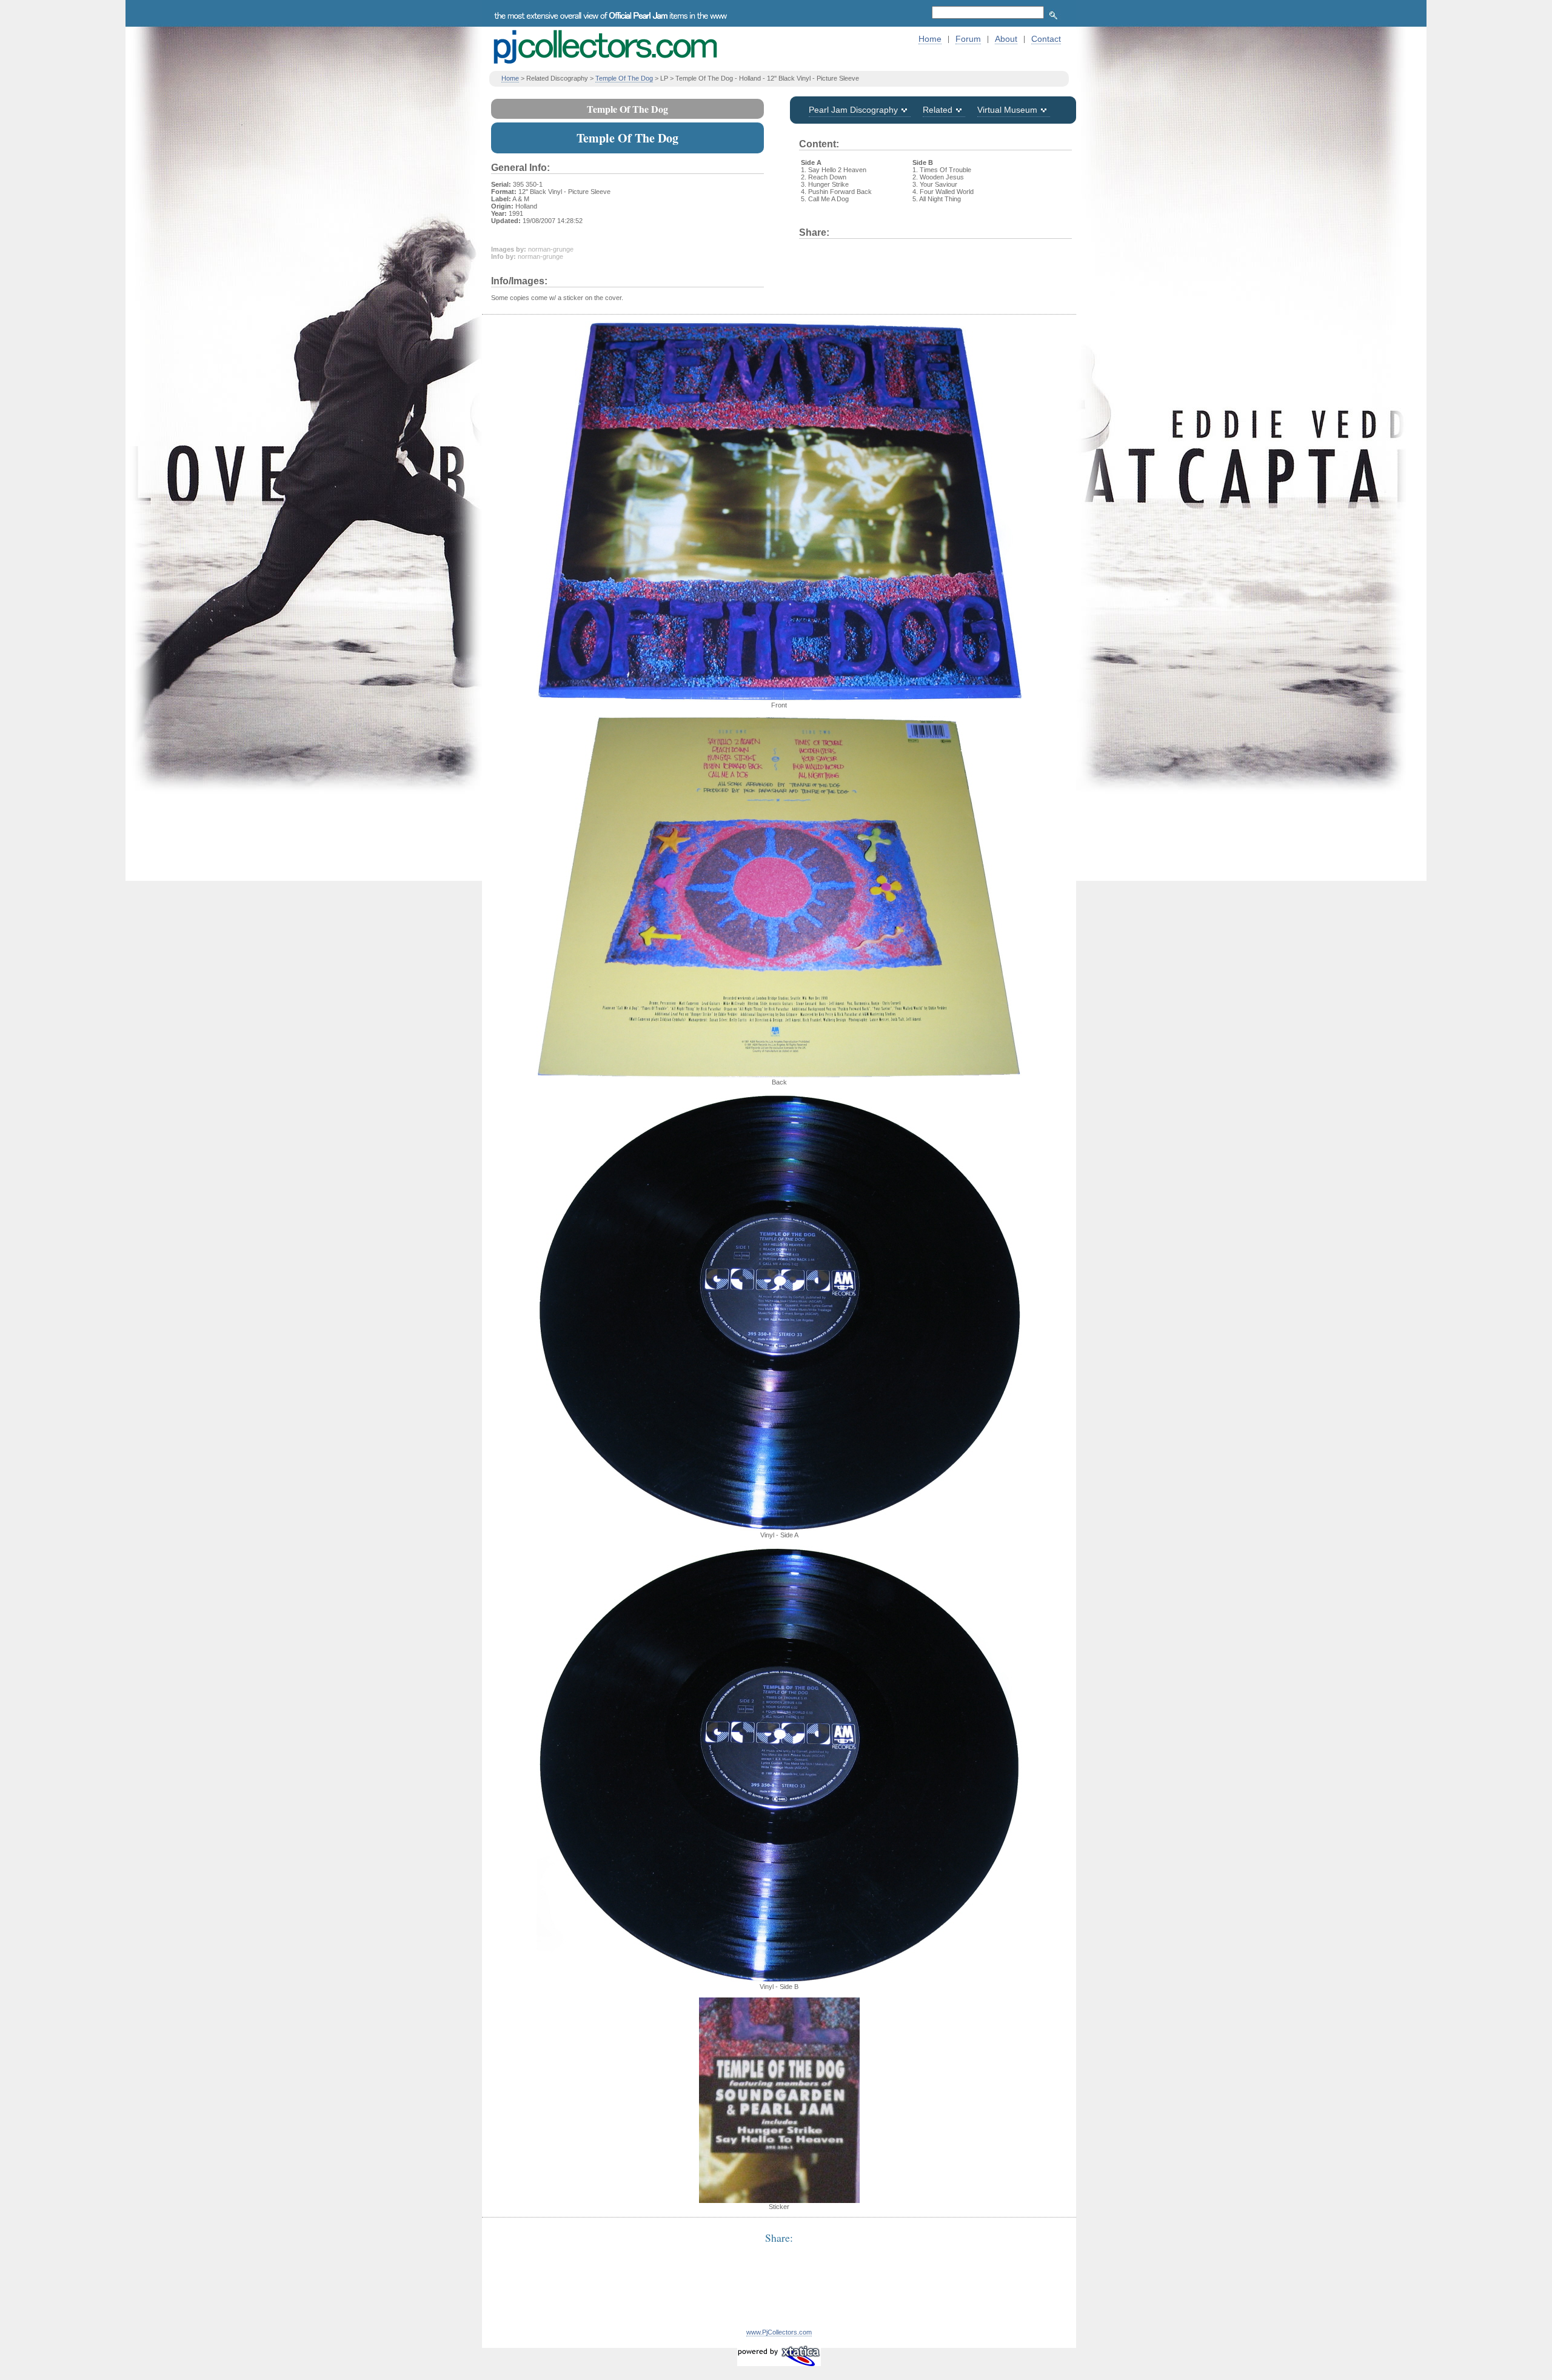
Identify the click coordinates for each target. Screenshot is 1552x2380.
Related (938, 110)
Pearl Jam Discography (853, 110)
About (1006, 39)
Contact (1046, 39)
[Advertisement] (779, 2293)
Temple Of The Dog (624, 78)
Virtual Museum (1007, 110)
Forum (968, 39)
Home (930, 39)
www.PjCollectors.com (779, 2332)
